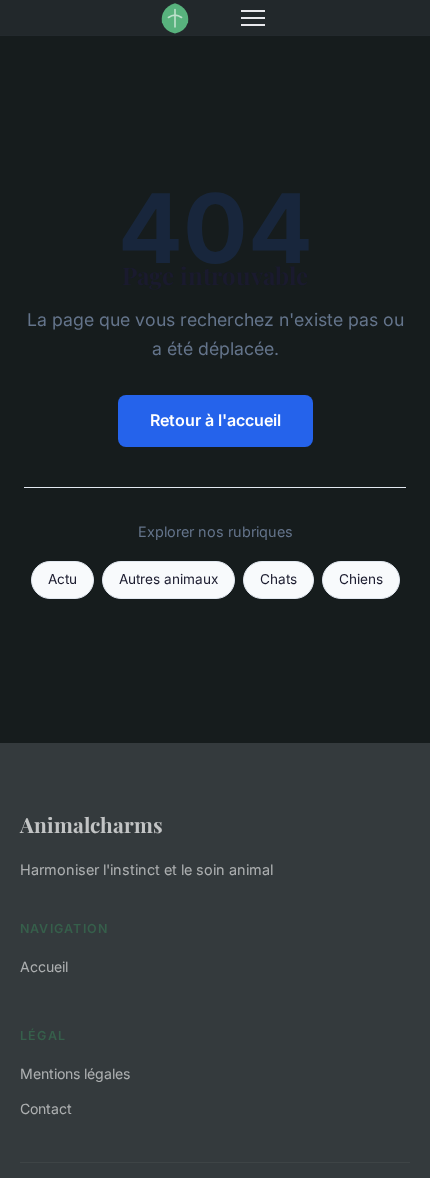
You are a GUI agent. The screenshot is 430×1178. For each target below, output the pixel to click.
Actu (62, 579)
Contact (46, 1108)
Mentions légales (75, 1073)
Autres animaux (168, 579)
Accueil (44, 966)
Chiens (361, 579)
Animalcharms (91, 824)
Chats (278, 579)
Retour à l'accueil (215, 420)
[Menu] (253, 18)
